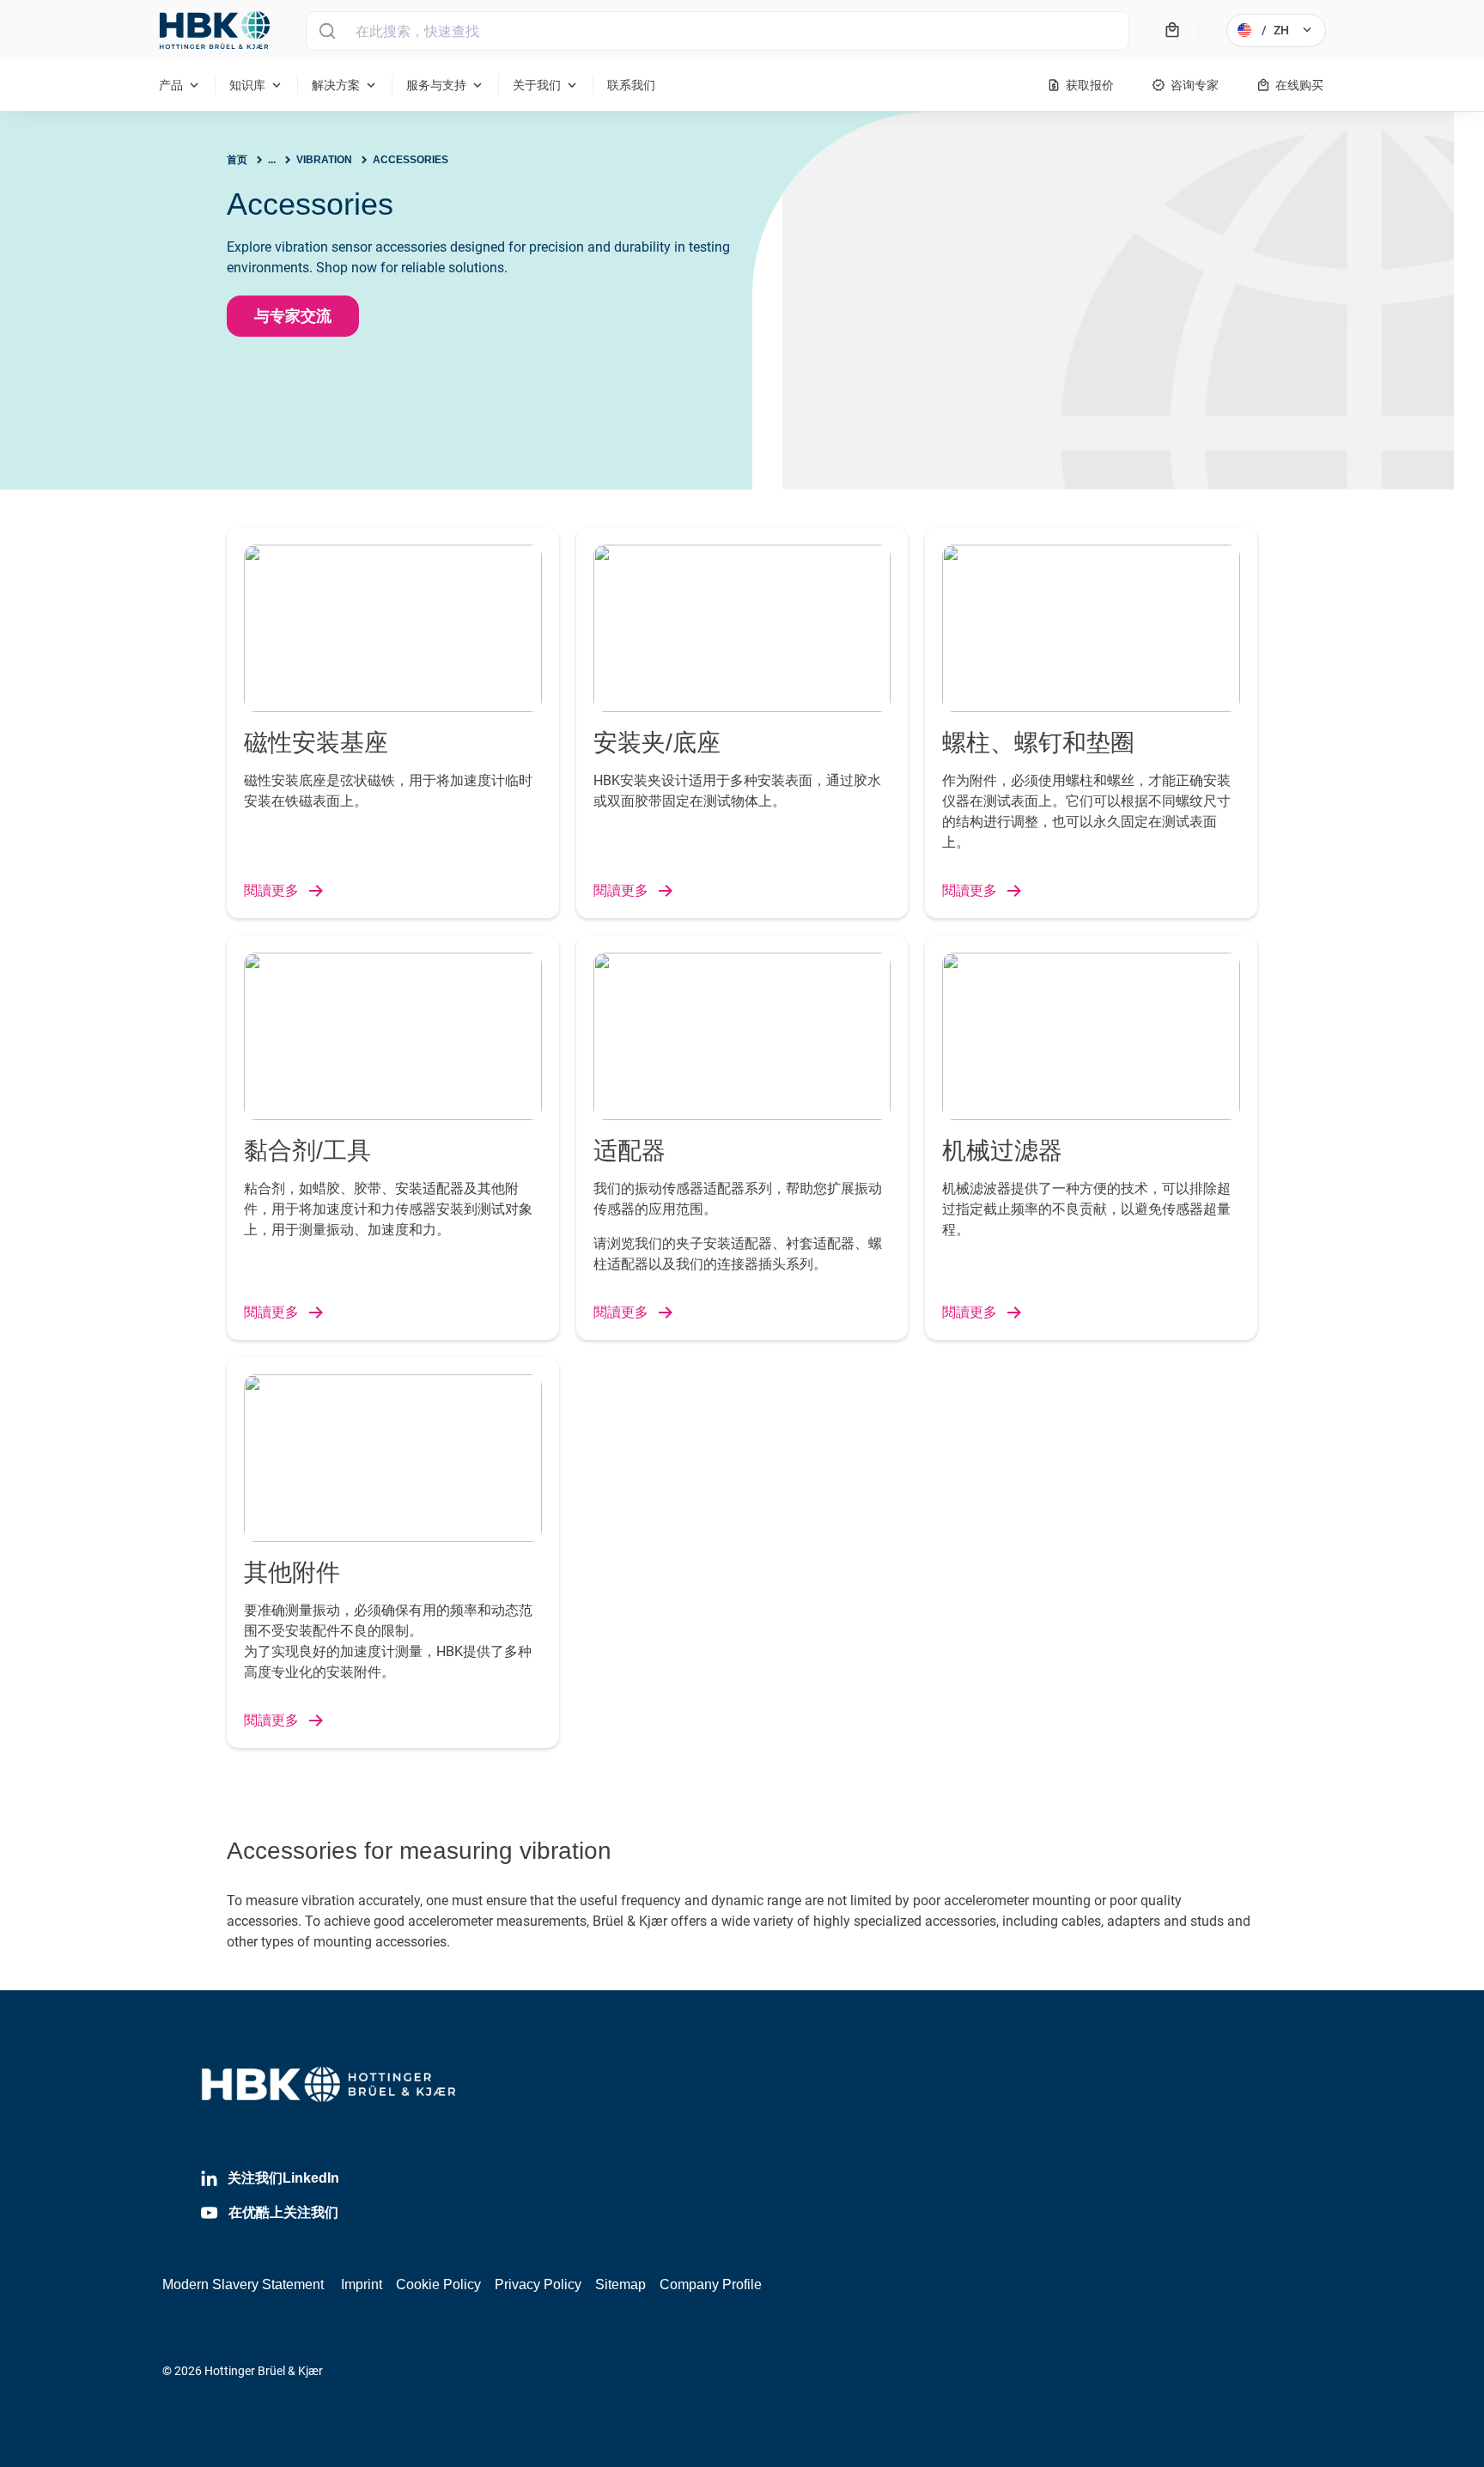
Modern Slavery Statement (243, 2284)
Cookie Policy (438, 2284)
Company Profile (711, 2284)
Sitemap (620, 2284)
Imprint (362, 2284)
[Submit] (327, 31)
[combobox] (718, 31)
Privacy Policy (538, 2284)
